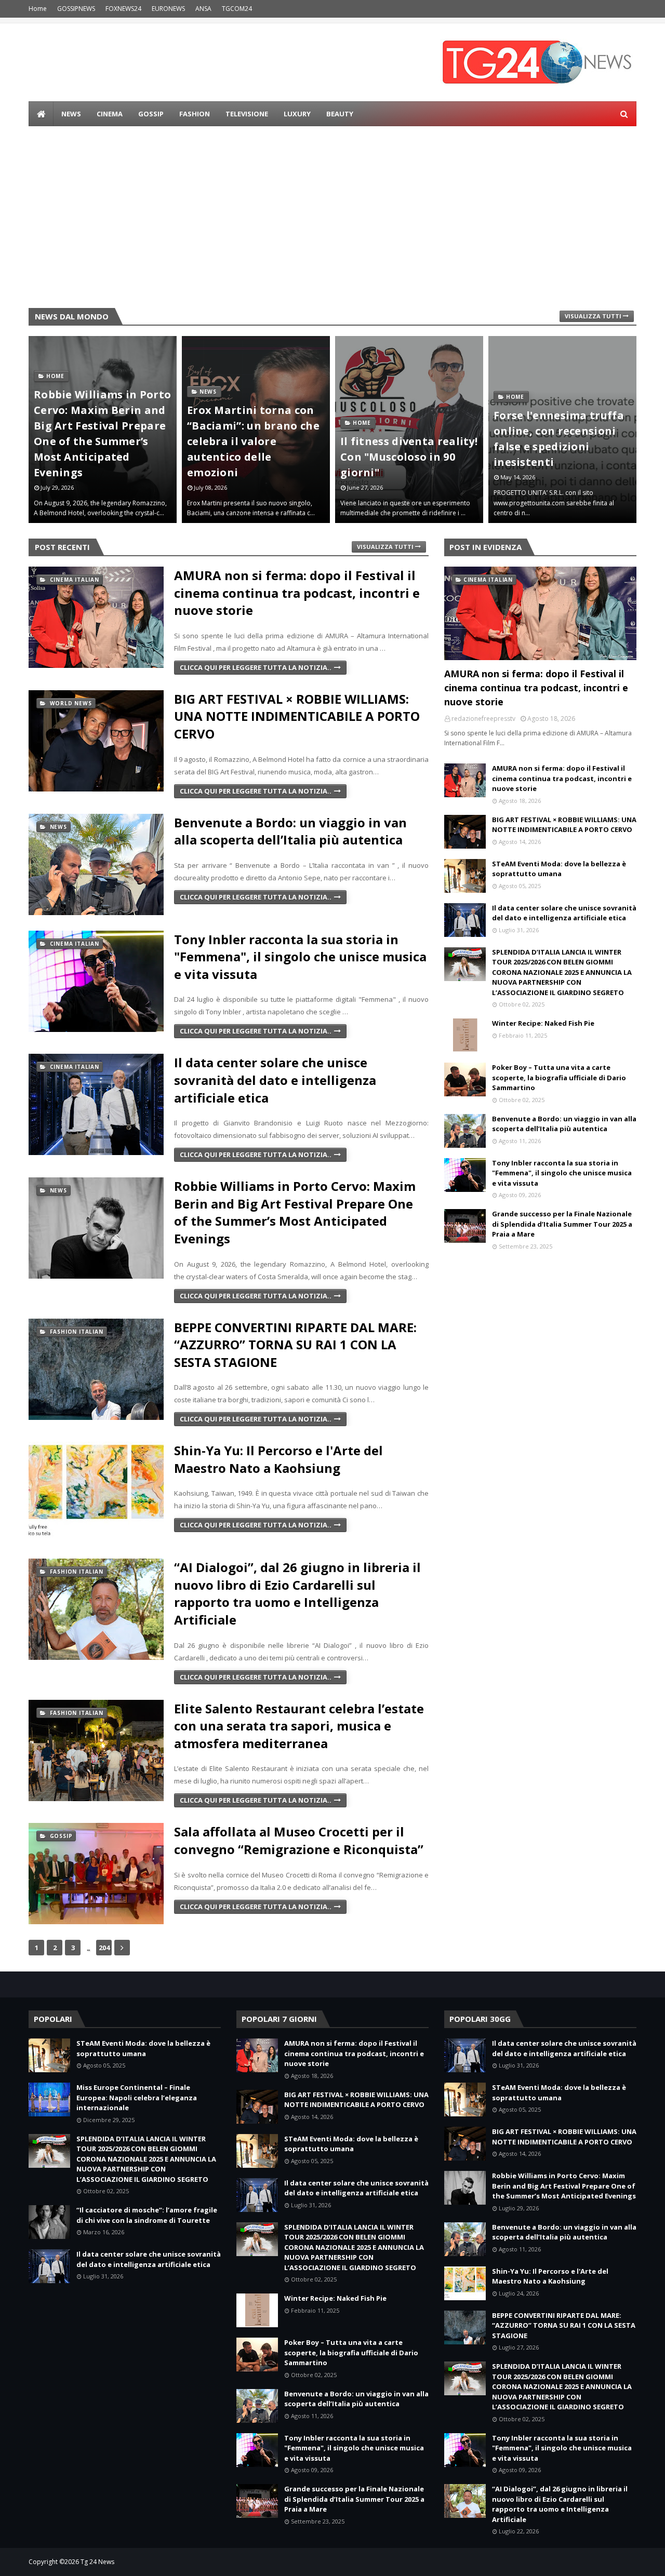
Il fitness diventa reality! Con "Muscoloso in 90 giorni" (256, 457)
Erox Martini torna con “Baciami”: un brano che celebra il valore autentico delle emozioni (100, 441)
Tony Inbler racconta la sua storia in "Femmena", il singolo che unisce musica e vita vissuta (300, 957)
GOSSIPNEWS (76, 9)
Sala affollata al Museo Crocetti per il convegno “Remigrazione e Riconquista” (299, 1840)
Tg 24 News (97, 2562)
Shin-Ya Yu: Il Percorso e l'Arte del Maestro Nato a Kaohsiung (278, 1459)
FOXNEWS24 (123, 9)
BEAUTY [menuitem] (340, 114)
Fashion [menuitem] (195, 114)
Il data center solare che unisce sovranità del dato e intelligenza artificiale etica (275, 1080)
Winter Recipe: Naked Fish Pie (543, 1023)
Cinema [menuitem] (110, 114)
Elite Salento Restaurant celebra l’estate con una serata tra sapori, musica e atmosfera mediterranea (299, 1726)
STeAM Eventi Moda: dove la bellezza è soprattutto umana (559, 869)
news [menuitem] (71, 114)
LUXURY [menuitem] (297, 114)
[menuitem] (41, 114)
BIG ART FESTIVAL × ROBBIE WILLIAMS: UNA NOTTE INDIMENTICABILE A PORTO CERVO (297, 716)
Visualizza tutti (593, 316)
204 (104, 1948)
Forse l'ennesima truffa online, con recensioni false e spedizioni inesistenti (405, 439)
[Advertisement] (332, 220)
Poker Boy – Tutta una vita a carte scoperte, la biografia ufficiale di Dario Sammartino (559, 1077)
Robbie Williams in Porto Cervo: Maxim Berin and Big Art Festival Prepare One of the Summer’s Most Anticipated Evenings (295, 1212)
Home (38, 9)
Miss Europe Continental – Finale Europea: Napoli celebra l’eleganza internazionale (137, 2097)
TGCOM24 (237, 9)
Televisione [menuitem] (247, 114)
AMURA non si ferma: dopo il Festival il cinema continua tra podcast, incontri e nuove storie (297, 593)
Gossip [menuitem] (151, 114)
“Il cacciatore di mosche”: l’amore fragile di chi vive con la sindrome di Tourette (147, 2215)
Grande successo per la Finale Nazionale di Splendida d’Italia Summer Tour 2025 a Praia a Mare (562, 1224)
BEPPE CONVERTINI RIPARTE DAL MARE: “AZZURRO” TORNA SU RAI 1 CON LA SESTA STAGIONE (295, 1345)
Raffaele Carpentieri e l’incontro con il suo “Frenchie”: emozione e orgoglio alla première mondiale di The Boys (557, 431)
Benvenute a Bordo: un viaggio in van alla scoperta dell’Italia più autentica (290, 831)
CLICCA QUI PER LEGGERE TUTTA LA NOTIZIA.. (256, 667)
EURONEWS (168, 9)
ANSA (203, 9)
